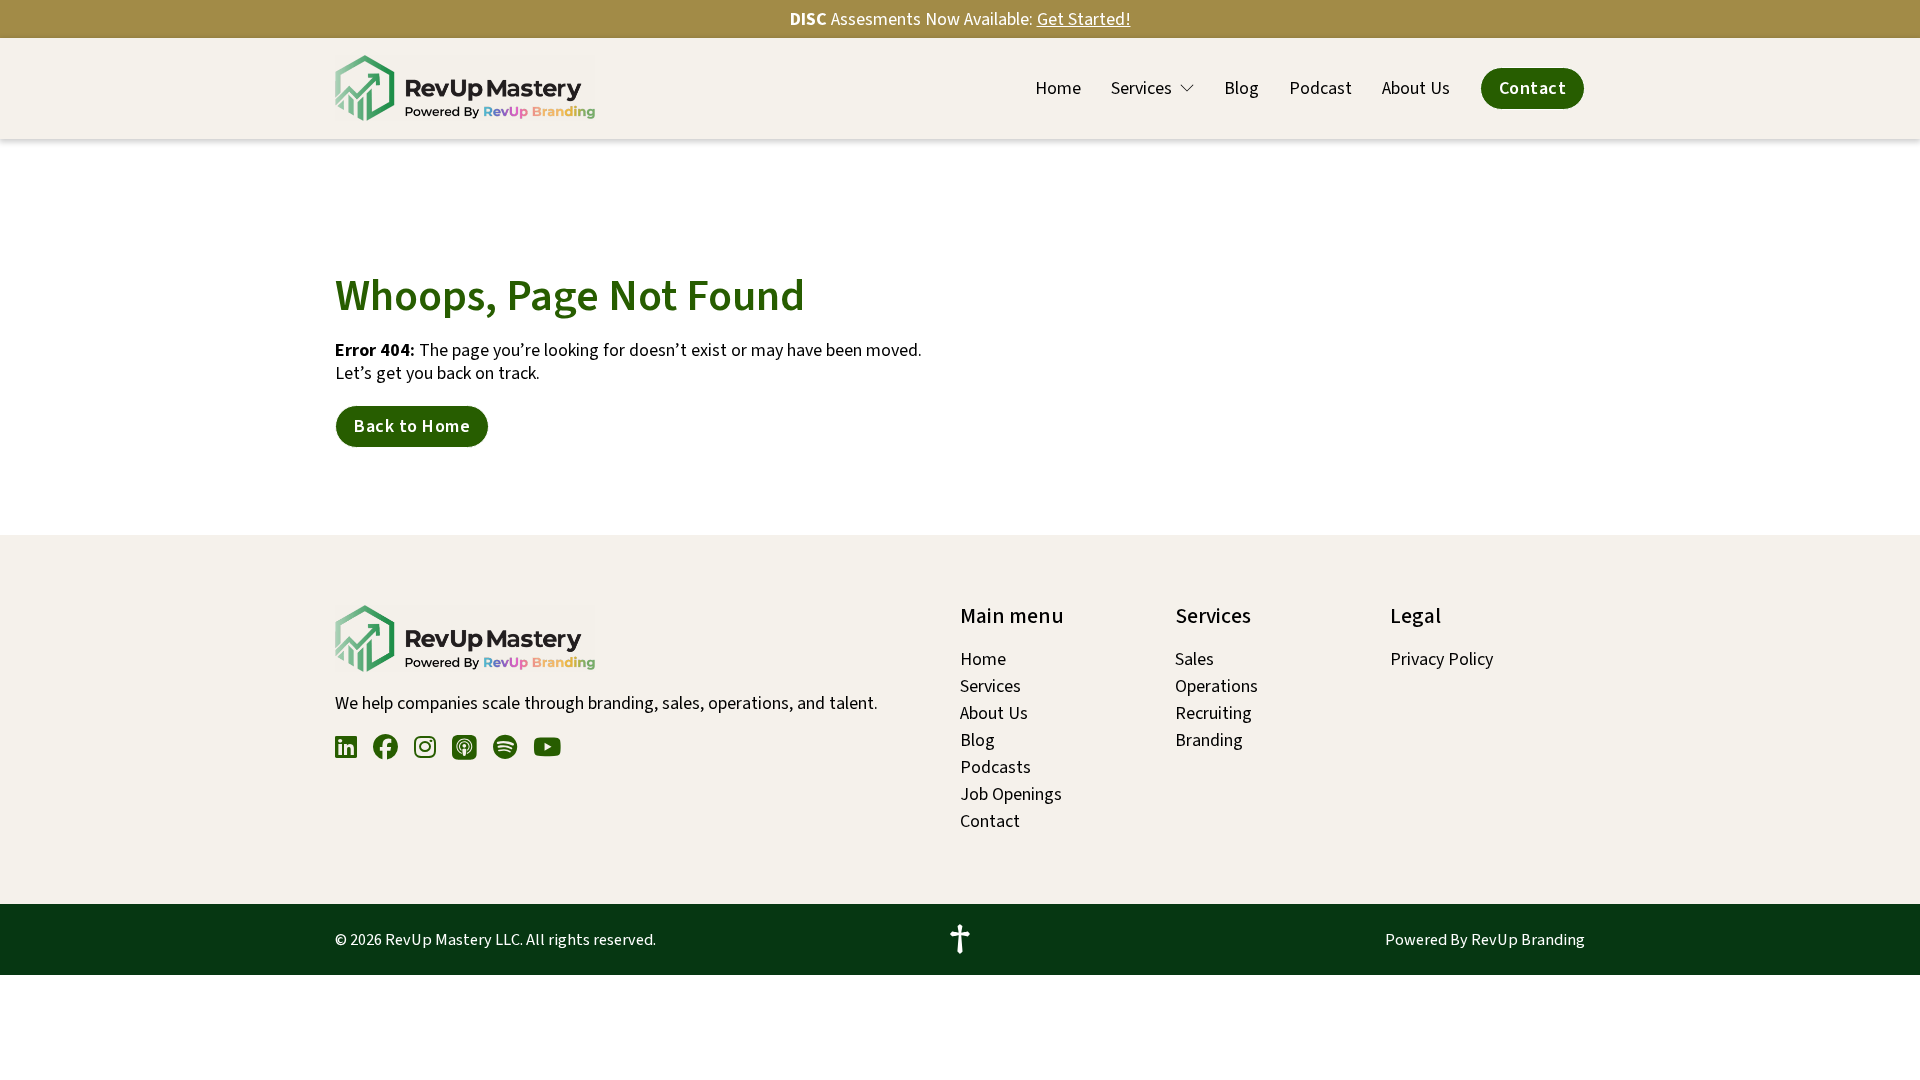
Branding (1209, 740)
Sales (1194, 659)
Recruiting (1213, 713)
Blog (1241, 88)
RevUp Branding (1528, 939)
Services (1141, 88)
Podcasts (995, 767)
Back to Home (412, 426)
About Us (1416, 88)
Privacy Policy (1441, 659)
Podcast (1320, 88)
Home (1058, 88)
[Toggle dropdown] (1187, 88)
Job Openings (1011, 794)
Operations (1216, 686)
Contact (1533, 88)
